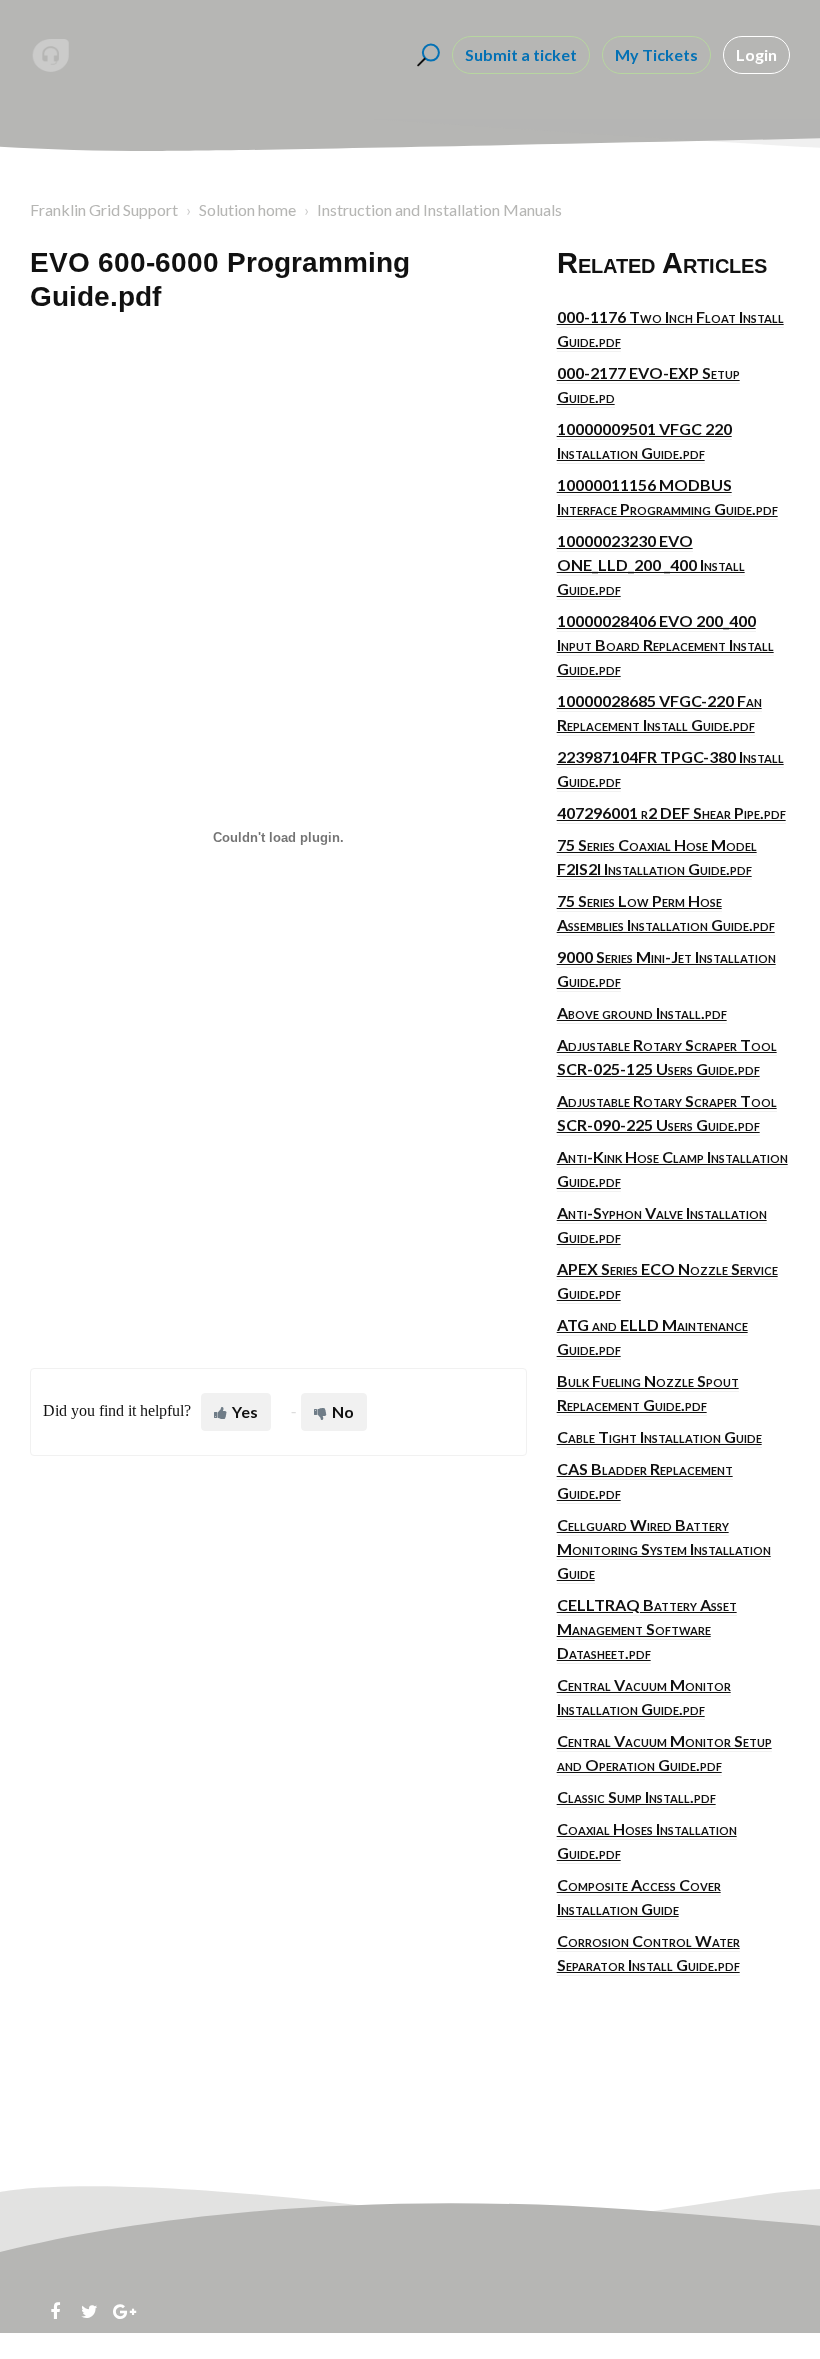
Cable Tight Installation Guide (659, 1436)
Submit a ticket (521, 54)
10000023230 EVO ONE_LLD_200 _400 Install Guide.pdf (651, 564)
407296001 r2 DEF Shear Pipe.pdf (671, 812)
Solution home (247, 209)
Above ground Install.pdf (642, 1012)
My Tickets (656, 54)
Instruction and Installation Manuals (439, 209)
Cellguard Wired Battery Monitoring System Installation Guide (664, 1548)
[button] (425, 55)
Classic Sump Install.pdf (636, 1796)
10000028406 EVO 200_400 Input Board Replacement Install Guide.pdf (665, 644)
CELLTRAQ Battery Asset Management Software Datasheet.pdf (647, 1628)
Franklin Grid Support (104, 209)
